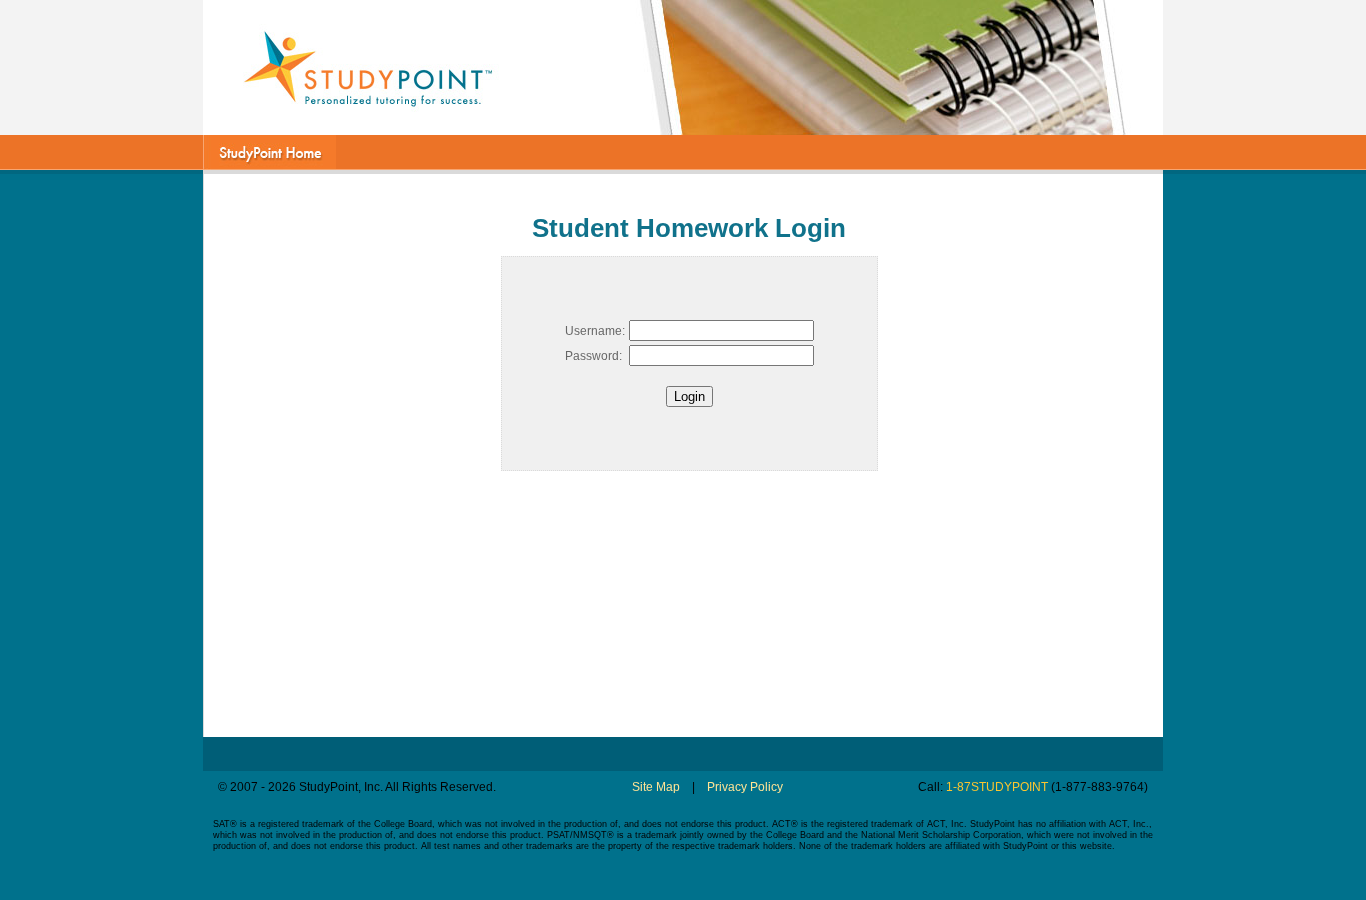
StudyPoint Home (269, 152)
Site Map (656, 787)
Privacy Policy (745, 787)
